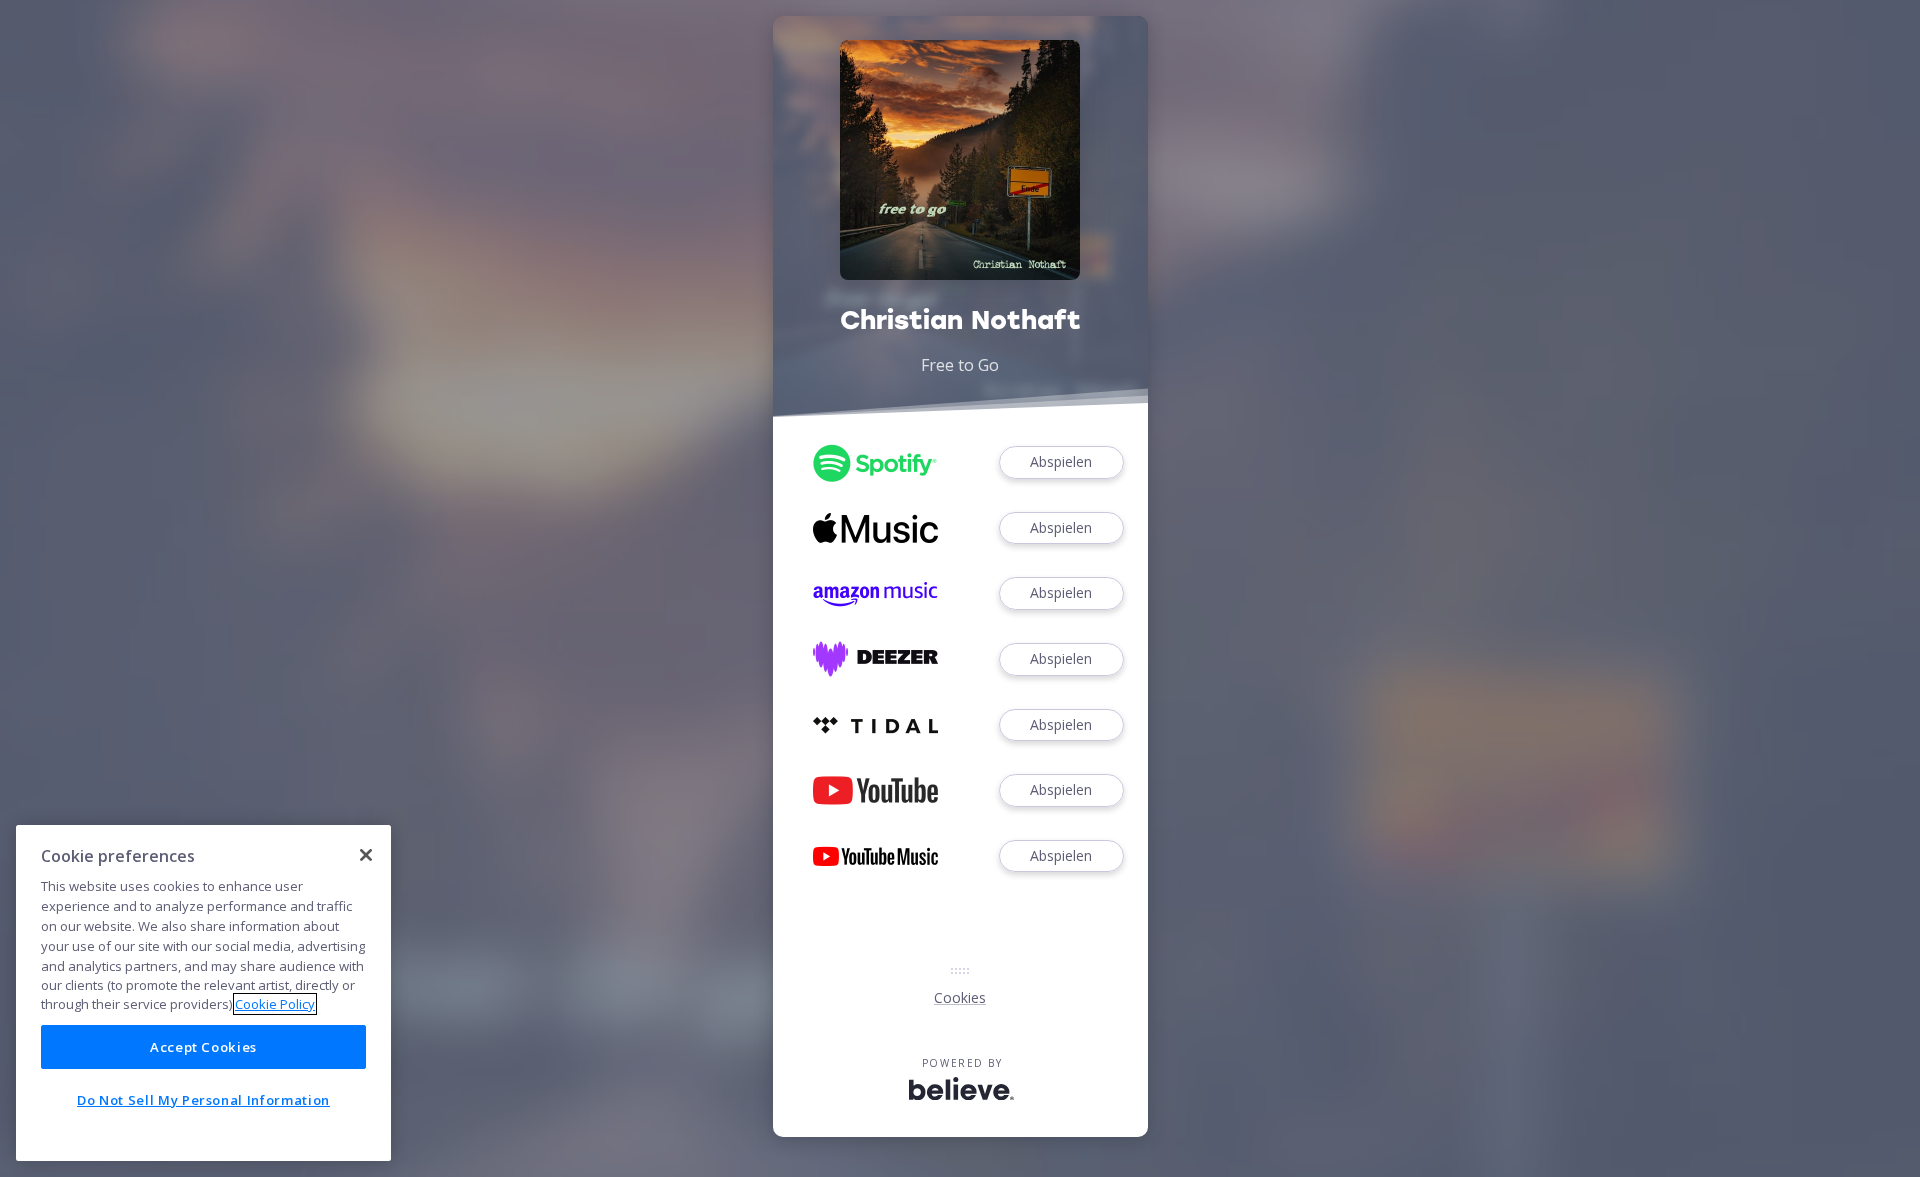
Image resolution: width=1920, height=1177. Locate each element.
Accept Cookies (203, 1047)
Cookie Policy (275, 1004)
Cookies (960, 997)
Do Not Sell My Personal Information (203, 1100)
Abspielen (1061, 461)
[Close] (366, 855)
